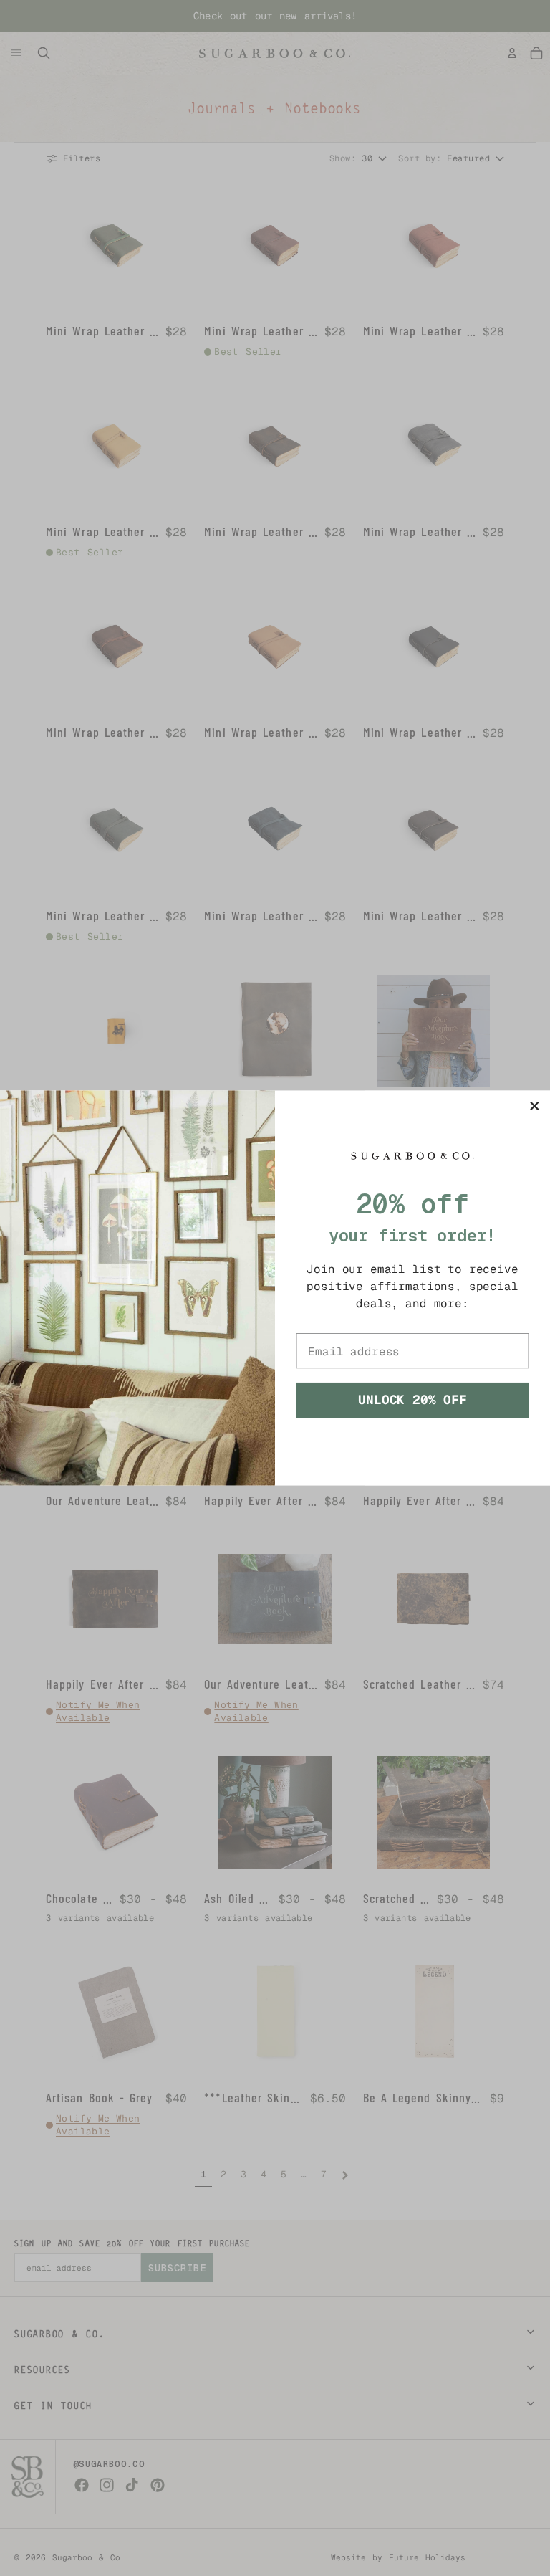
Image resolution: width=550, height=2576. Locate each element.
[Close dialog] (535, 1106)
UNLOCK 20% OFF (412, 1400)
